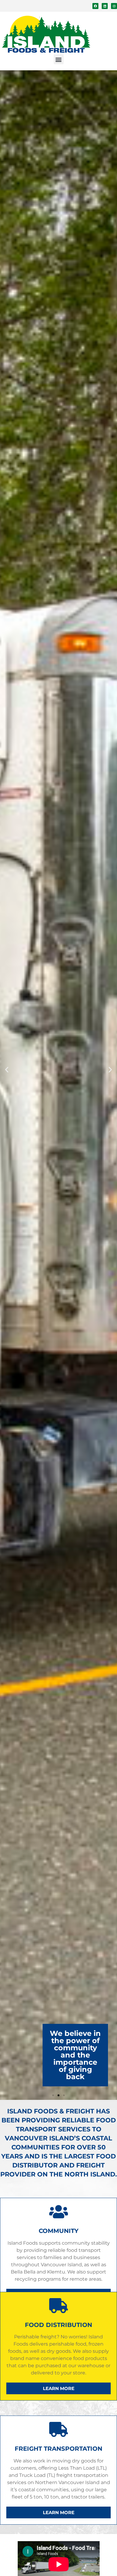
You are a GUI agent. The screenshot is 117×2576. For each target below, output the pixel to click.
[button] (59, 59)
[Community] (58, 2212)
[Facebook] (95, 6)
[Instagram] (114, 6)
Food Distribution (58, 2325)
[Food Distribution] (58, 2306)
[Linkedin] (105, 6)
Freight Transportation (58, 2449)
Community (59, 2231)
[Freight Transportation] (58, 2429)
